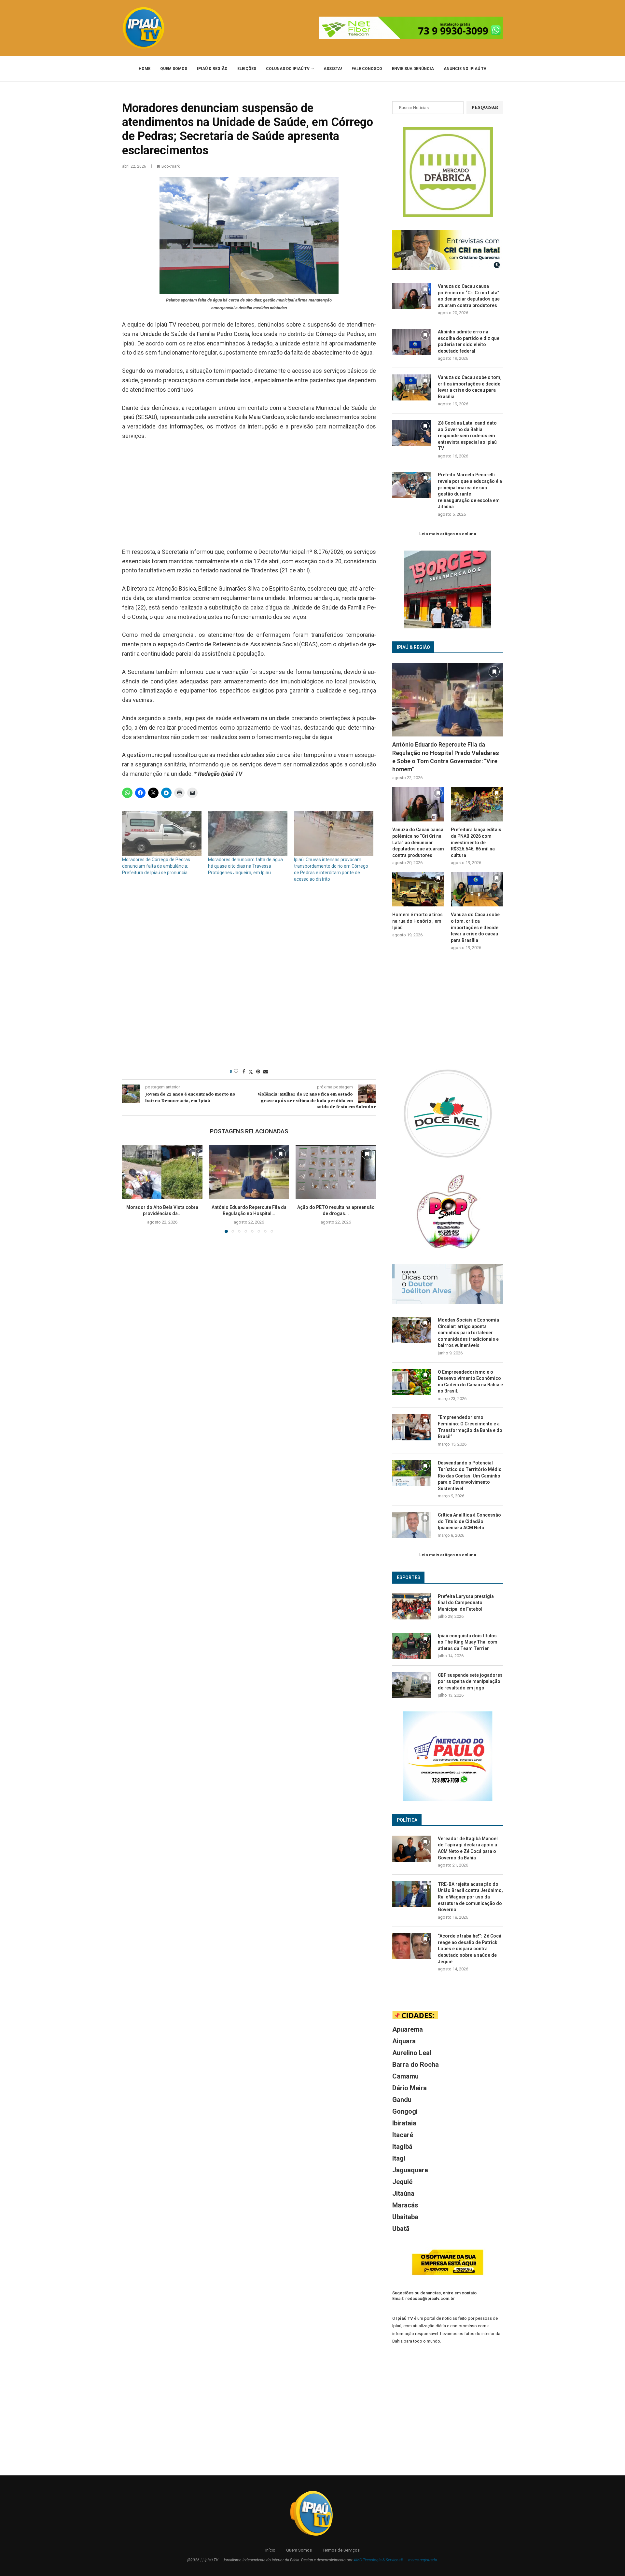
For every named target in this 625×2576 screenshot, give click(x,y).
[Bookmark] (194, 1154)
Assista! (333, 69)
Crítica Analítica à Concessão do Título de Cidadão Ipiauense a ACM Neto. (469, 1521)
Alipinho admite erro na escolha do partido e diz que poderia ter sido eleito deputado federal (469, 341)
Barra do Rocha (416, 2065)
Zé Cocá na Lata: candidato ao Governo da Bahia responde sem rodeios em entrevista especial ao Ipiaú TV (467, 436)
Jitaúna (403, 2193)
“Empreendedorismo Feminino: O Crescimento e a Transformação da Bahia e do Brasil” (470, 1427)
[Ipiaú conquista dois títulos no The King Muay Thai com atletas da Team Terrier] (412, 1646)
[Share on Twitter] (251, 1072)
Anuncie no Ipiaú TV (465, 69)
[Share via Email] (266, 1071)
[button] (131, 1189)
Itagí (399, 2158)
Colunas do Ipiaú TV (288, 69)
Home (145, 69)
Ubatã (401, 2229)
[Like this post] (236, 1071)
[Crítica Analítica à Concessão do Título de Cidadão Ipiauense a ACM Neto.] (412, 1525)
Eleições (247, 69)
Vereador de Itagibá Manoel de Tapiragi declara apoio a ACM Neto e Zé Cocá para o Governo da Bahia (468, 1848)
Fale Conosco (367, 69)
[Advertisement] (249, 495)
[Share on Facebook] (244, 1071)
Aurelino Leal (412, 2053)
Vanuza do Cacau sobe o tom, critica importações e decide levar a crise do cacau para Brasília (470, 387)
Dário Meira (410, 2088)
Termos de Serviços (341, 2550)
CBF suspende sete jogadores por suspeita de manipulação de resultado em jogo (470, 1681)
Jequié (402, 2182)
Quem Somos (174, 69)
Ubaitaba (405, 2217)
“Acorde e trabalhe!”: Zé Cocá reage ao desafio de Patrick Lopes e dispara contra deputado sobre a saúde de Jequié (470, 1949)
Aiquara (404, 2041)
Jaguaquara (410, 2170)
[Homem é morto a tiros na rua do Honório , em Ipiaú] (418, 889)
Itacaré (403, 2135)
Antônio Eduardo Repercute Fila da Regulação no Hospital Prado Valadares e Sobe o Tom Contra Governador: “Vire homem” (446, 757)
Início (270, 2550)
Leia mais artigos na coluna (448, 534)
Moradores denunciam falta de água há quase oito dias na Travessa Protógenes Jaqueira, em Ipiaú (245, 866)
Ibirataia (404, 2123)
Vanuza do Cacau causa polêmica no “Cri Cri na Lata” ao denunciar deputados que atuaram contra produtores (469, 296)
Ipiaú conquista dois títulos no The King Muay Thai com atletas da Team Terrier (468, 1642)
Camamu (405, 2076)
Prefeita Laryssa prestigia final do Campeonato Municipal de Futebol (466, 1603)
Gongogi (405, 2111)
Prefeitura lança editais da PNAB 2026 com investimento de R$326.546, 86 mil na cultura (476, 842)
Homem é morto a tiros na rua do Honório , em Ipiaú (417, 921)
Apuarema (408, 2029)
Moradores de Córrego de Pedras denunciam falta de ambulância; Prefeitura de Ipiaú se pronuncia (156, 866)
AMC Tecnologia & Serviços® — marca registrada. (396, 2560)
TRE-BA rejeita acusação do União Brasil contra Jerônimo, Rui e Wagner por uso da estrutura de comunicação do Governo (470, 1897)
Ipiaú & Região (212, 69)
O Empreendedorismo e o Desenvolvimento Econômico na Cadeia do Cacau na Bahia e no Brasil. (470, 1382)
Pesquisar (485, 107)
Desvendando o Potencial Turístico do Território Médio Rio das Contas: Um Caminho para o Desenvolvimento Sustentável (470, 1476)
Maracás (405, 2205)
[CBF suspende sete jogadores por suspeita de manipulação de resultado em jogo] (412, 1685)
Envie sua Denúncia (413, 69)
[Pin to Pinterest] (258, 1071)
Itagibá (402, 2147)
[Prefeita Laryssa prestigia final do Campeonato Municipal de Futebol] (412, 1606)
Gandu (402, 2100)
